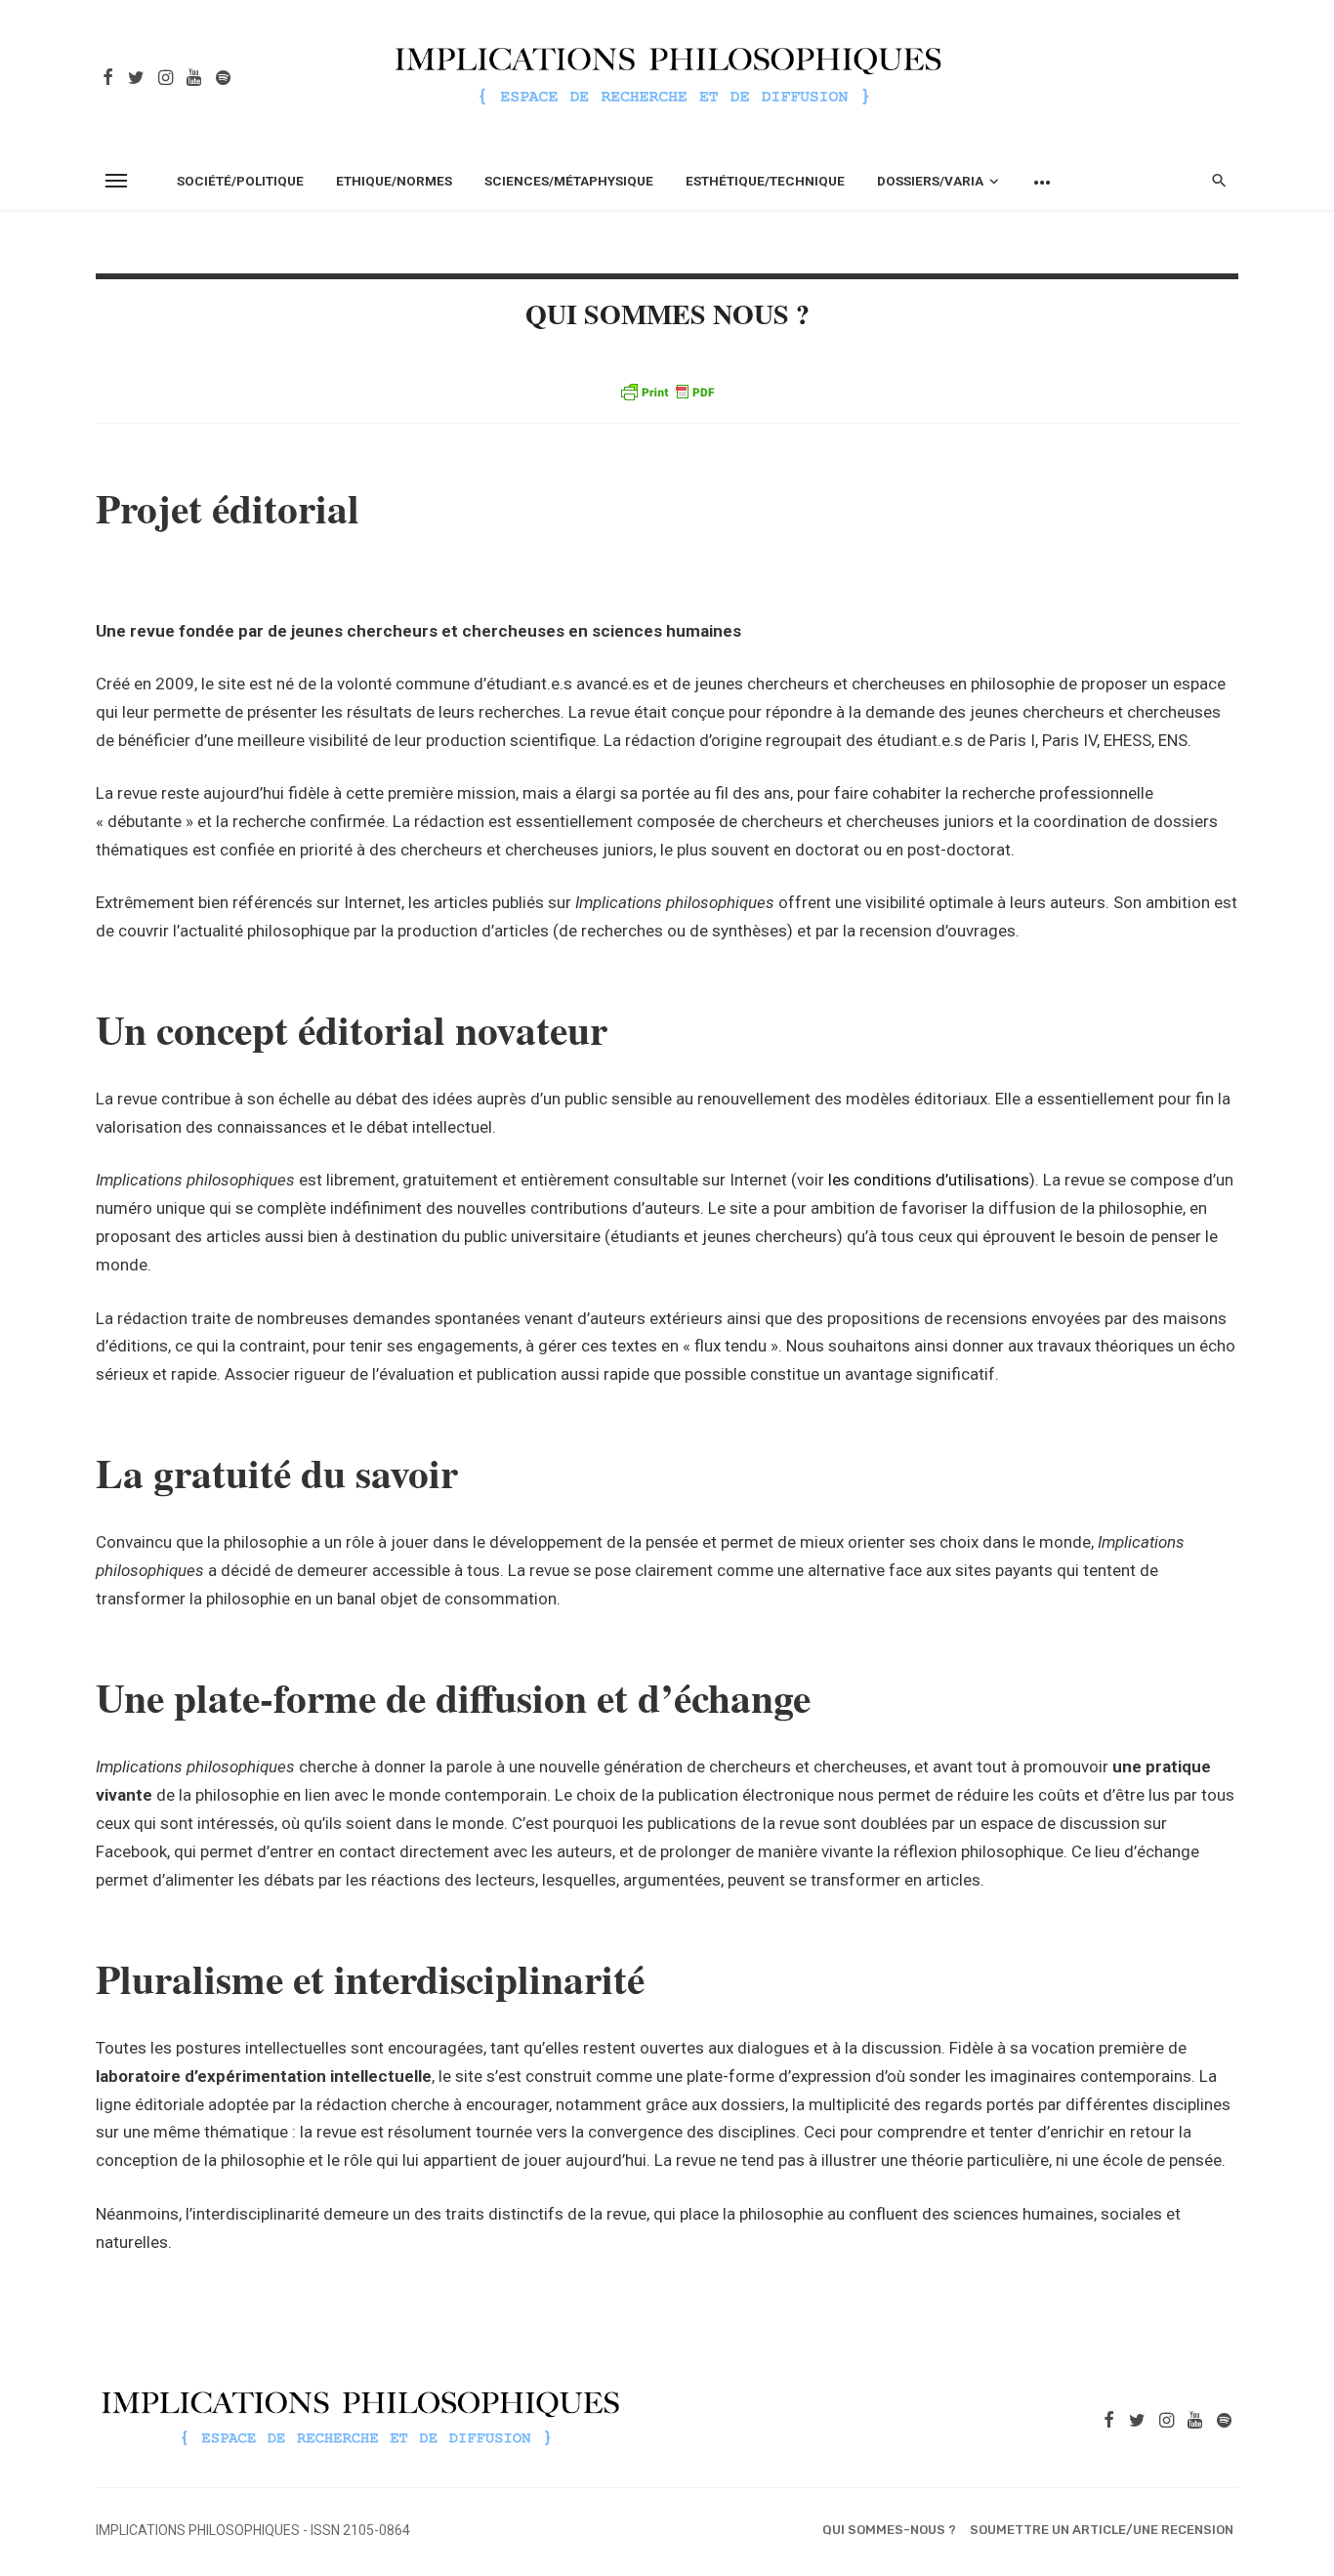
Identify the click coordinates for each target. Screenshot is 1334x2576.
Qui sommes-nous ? (889, 2530)
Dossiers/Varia (930, 181)
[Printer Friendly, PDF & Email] (667, 392)
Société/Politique (240, 181)
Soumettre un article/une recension (1102, 2530)
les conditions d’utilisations (929, 1180)
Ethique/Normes (394, 181)
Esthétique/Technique (765, 181)
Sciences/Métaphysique (569, 181)
